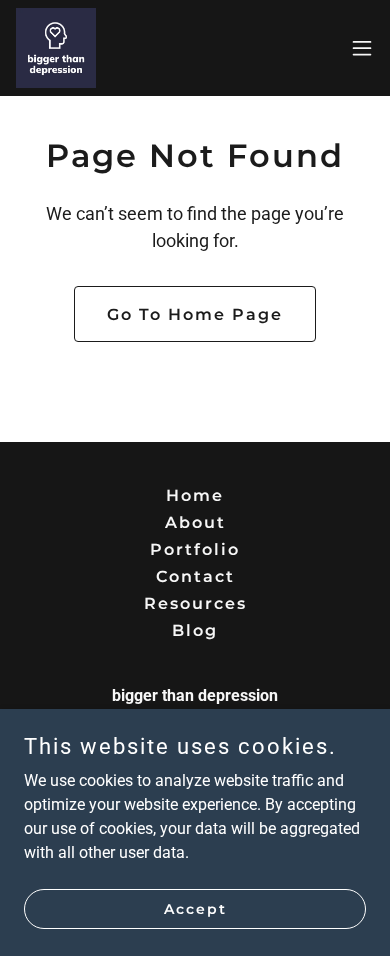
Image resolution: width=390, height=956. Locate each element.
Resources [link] (195, 603)
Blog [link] (195, 630)
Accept (195, 908)
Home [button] (195, 495)
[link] (56, 48)
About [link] (195, 522)
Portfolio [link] (195, 549)
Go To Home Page (195, 314)
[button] (362, 48)
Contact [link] (195, 576)
